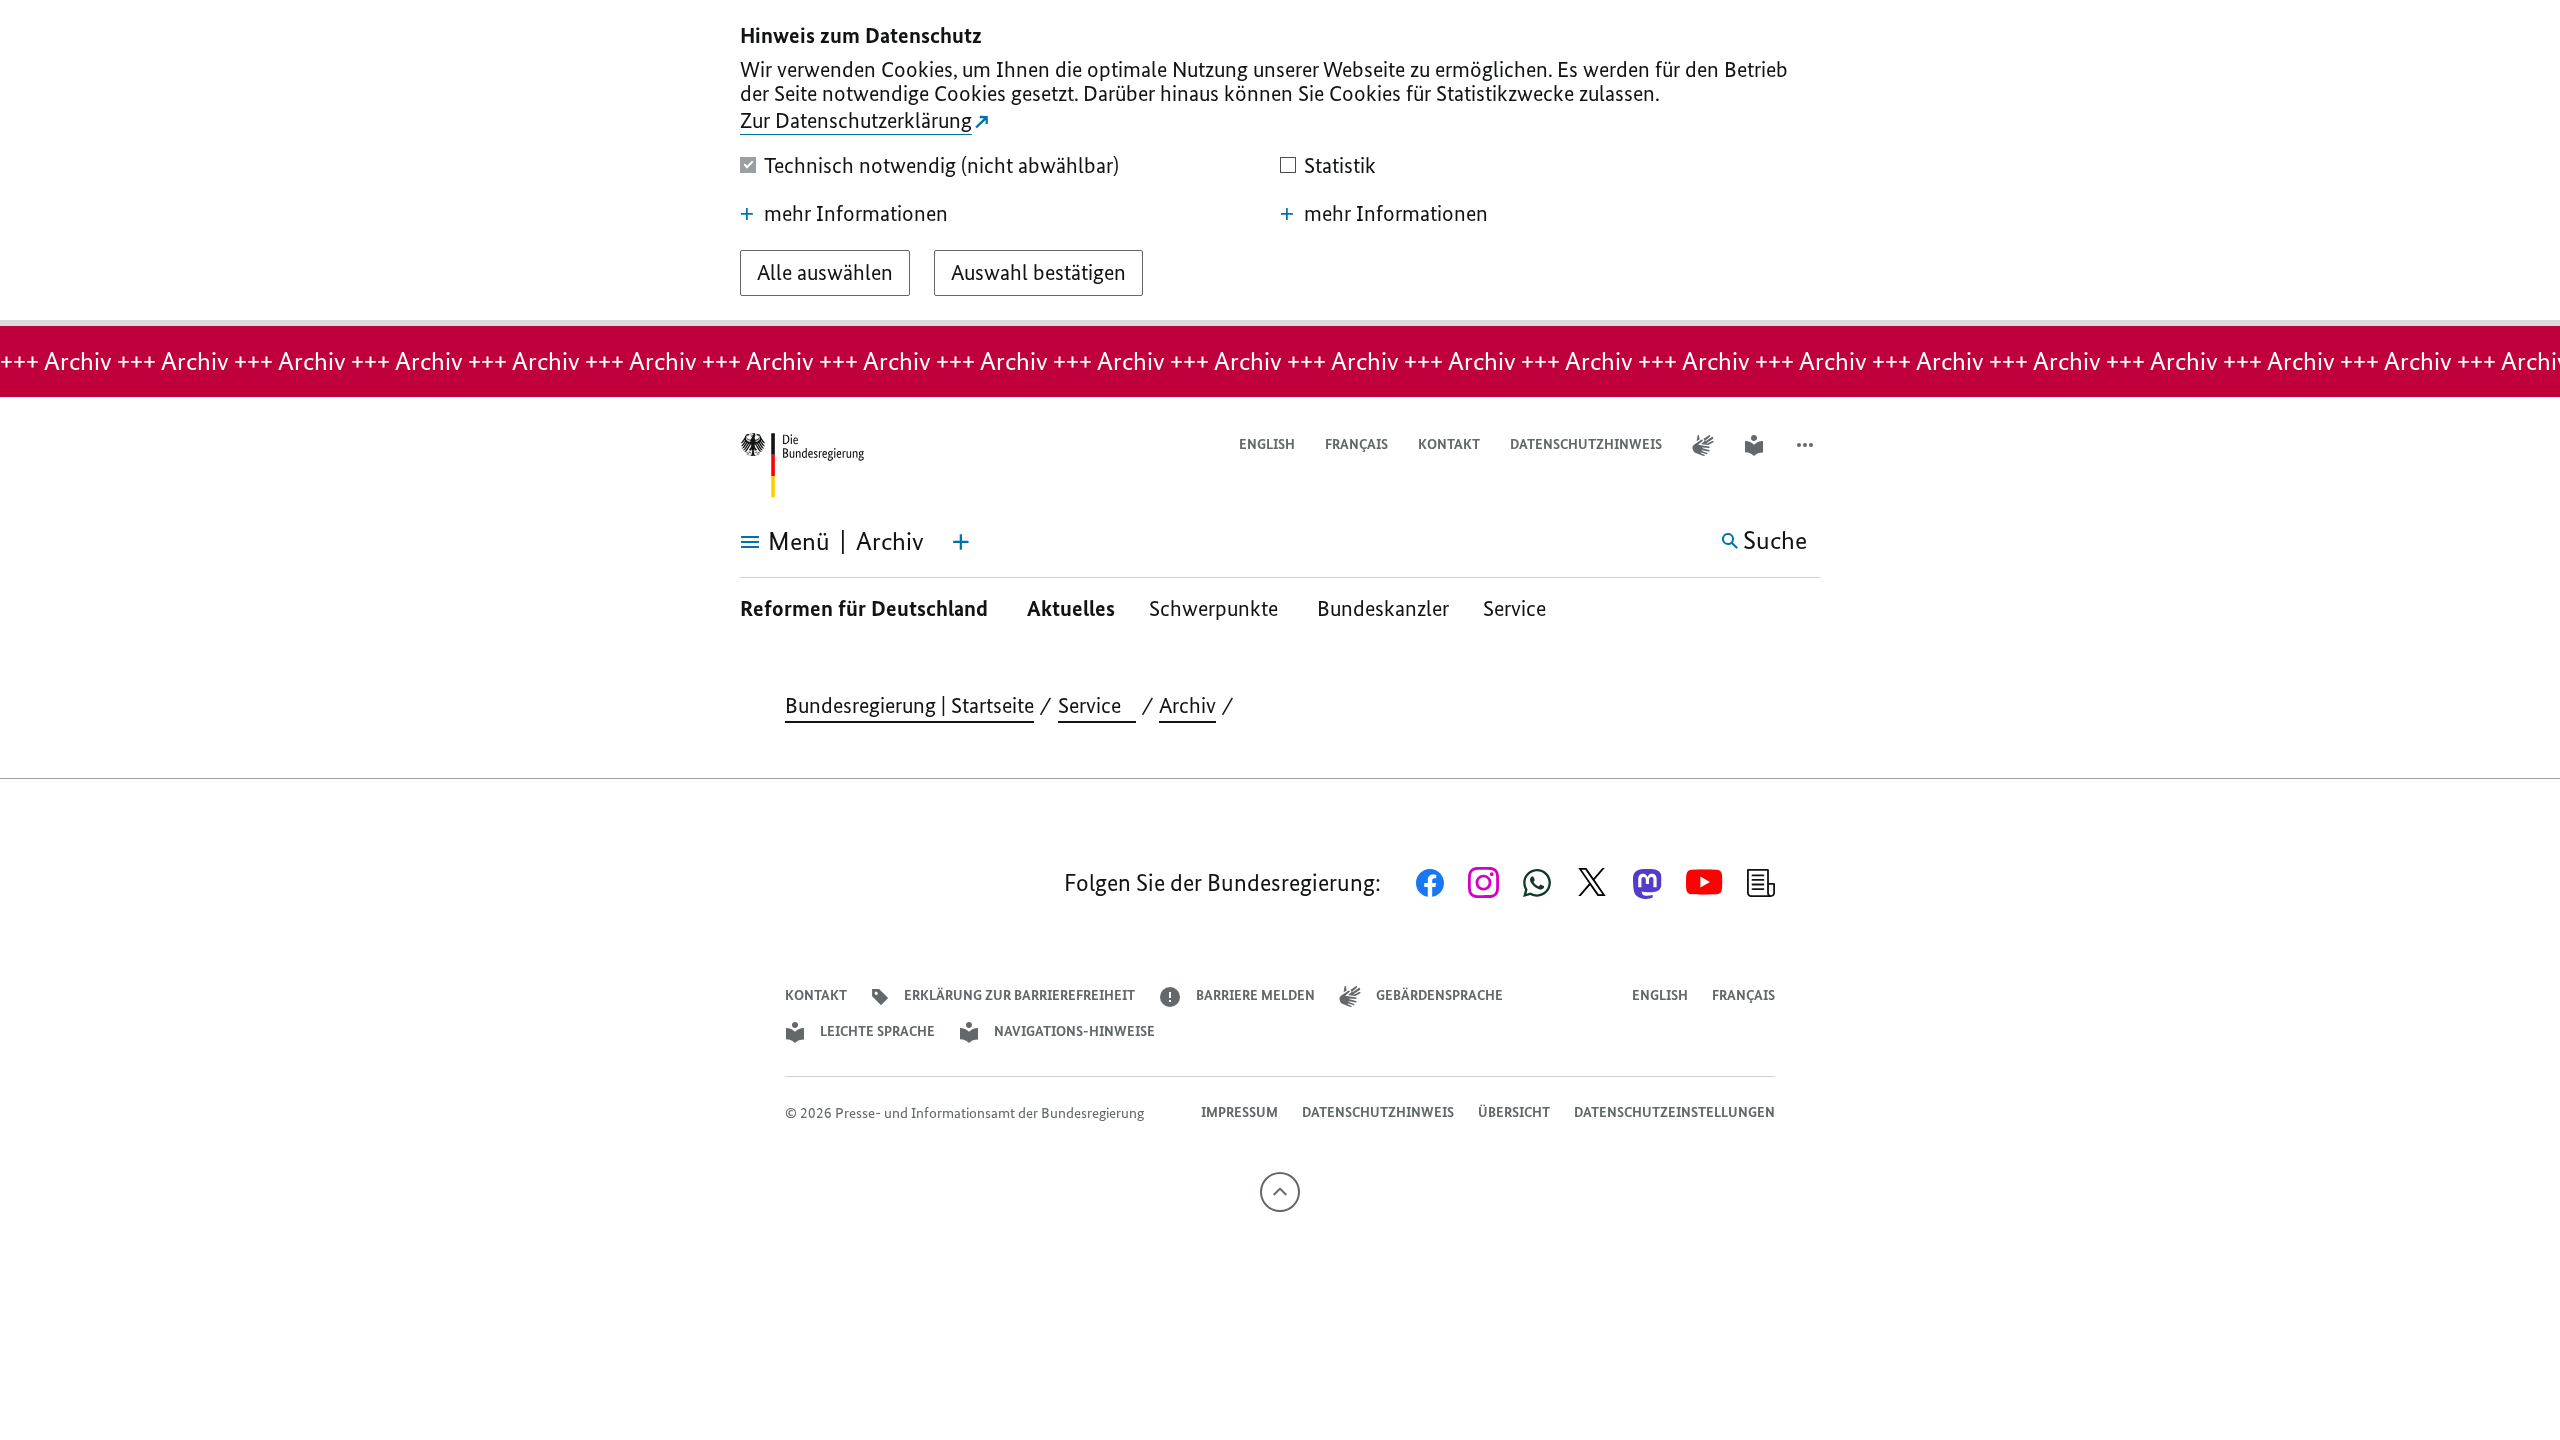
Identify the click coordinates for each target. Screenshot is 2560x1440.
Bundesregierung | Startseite (909, 705)
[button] (1807, 445)
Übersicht (1514, 1112)
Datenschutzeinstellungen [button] (1674, 1112)
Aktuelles (1071, 608)
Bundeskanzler (1383, 608)
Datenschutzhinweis (1586, 444)
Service (1522, 608)
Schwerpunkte (1216, 608)
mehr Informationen (856, 214)
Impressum (1239, 1112)
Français (1356, 444)
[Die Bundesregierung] (802, 465)
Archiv (1187, 705)
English (1267, 444)
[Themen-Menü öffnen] (961, 542)
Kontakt (1449, 444)
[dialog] (1280, 163)
